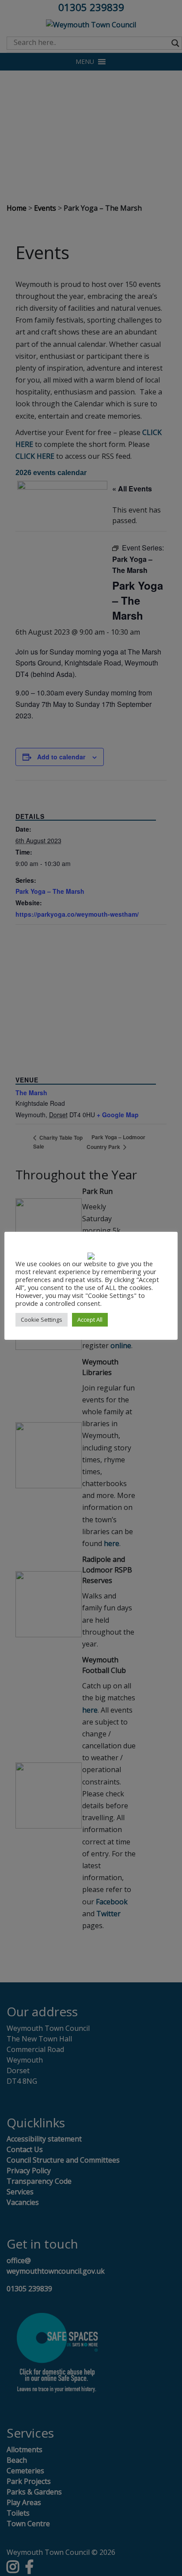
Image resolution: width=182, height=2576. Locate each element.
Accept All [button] (90, 1320)
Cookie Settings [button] (42, 1320)
